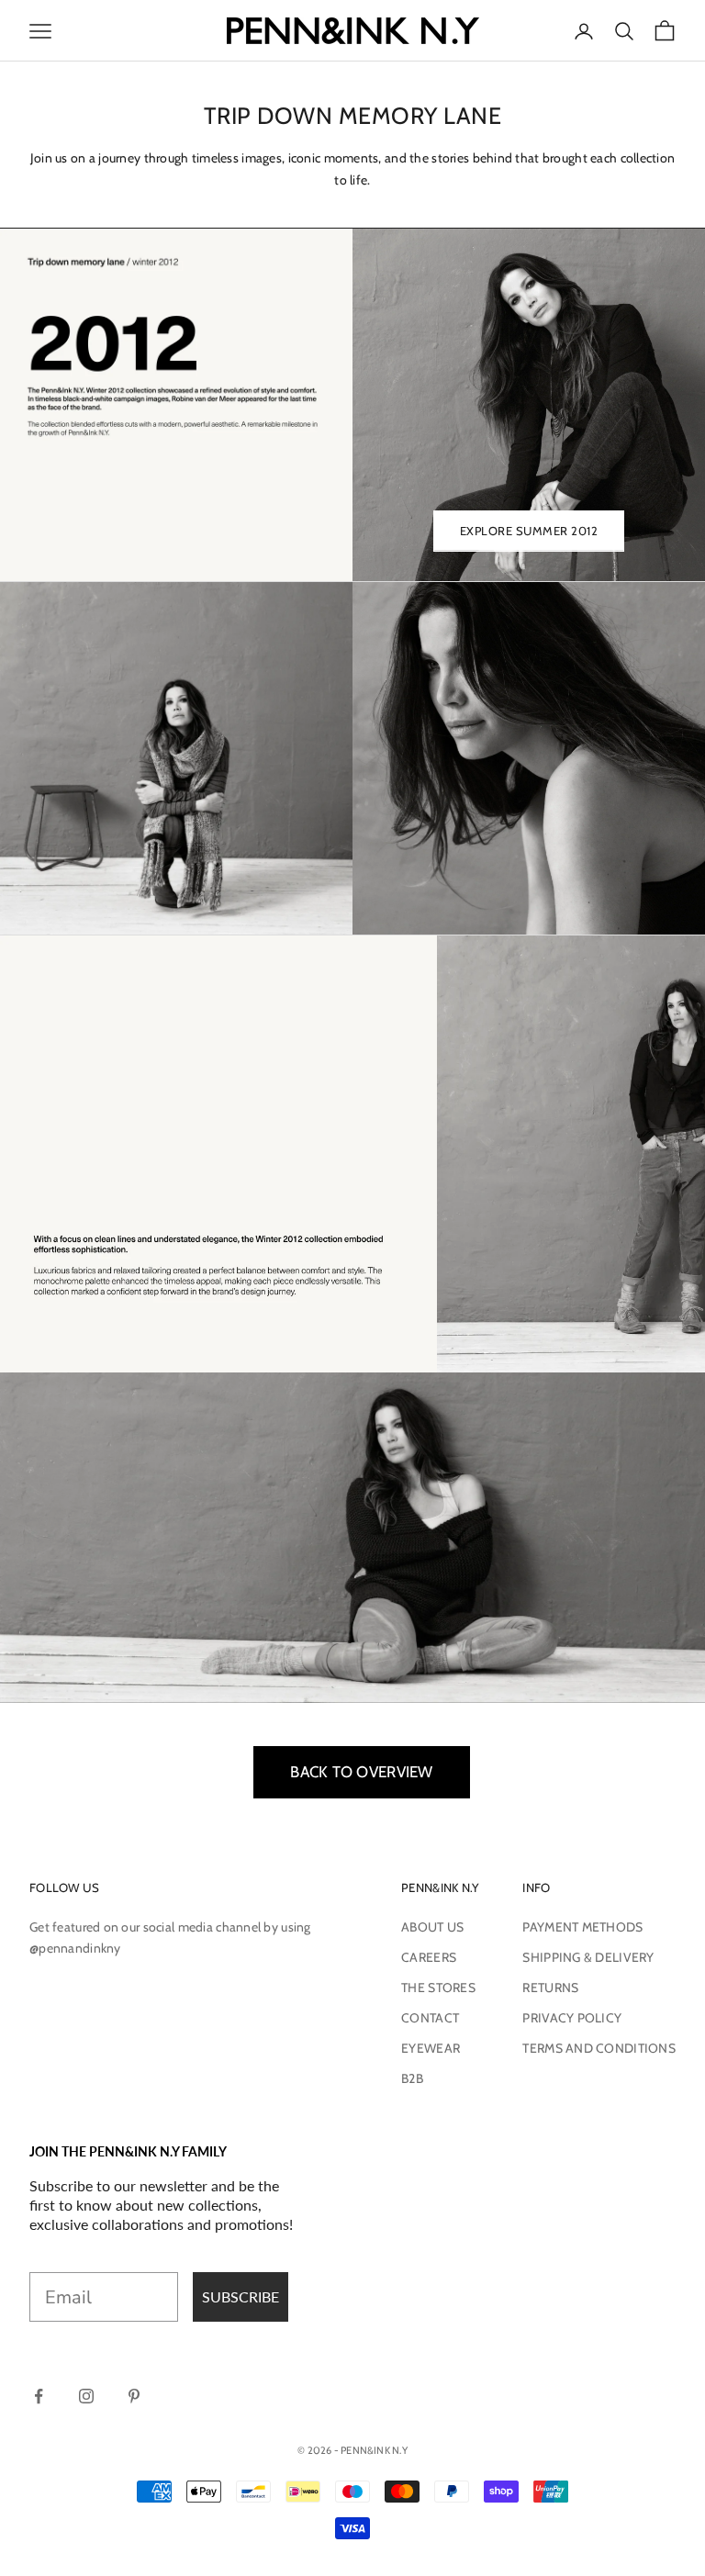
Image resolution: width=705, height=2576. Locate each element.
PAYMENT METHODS (582, 1927)
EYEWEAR (431, 2048)
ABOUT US (432, 1927)
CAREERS (429, 1957)
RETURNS (550, 1988)
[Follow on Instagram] (86, 2396)
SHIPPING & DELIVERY (588, 1957)
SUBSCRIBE (241, 2296)
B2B (412, 2078)
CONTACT (430, 2018)
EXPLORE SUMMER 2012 (529, 531)
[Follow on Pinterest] (134, 2396)
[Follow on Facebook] (39, 2396)
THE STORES (438, 1988)
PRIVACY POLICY (572, 2018)
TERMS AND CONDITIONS (599, 2048)
